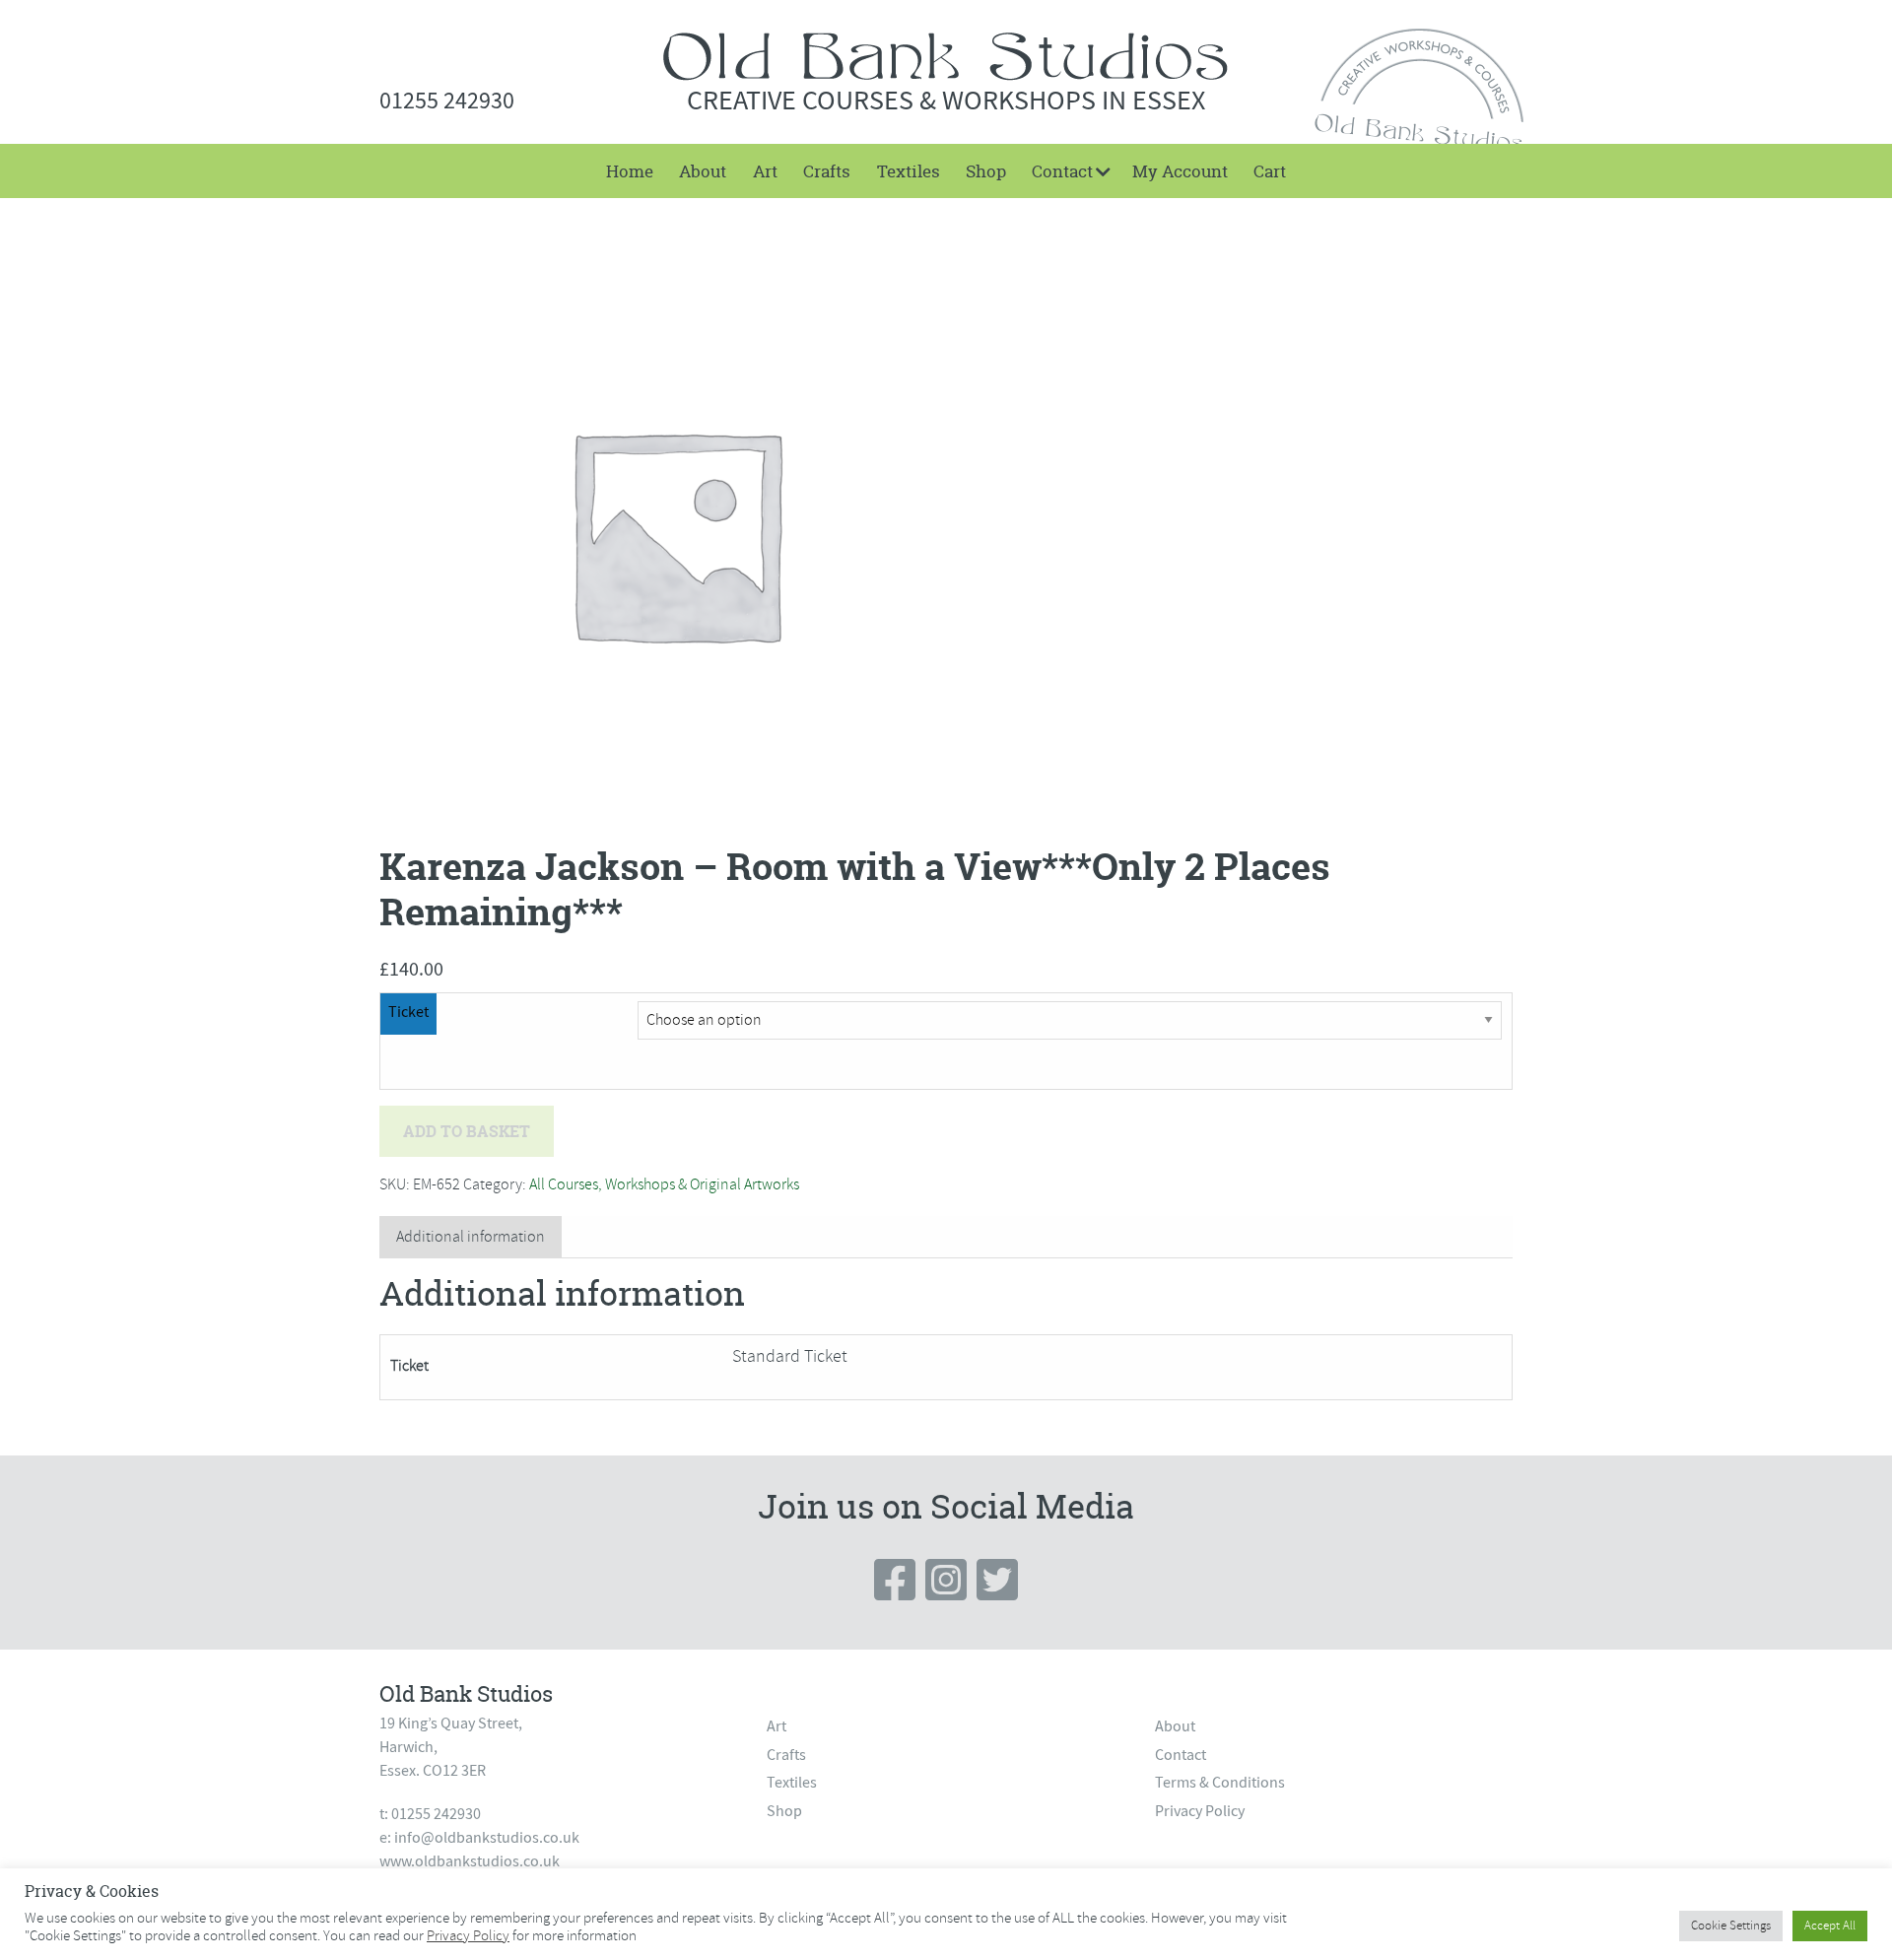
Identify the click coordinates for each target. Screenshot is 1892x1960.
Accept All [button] (1830, 1926)
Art (765, 171)
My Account (1180, 171)
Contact (1062, 171)
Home (630, 171)
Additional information (471, 1237)
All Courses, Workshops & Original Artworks (664, 1184)
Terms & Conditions (1220, 1783)
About (703, 171)
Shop (986, 171)
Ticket (408, 1012)
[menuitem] (630, 171)
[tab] (471, 1237)
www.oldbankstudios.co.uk (470, 1861)
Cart (1270, 171)
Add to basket (467, 1131)
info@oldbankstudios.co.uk (487, 1838)
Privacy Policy (1200, 1811)
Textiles (909, 171)
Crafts (827, 171)
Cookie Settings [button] (1731, 1926)
